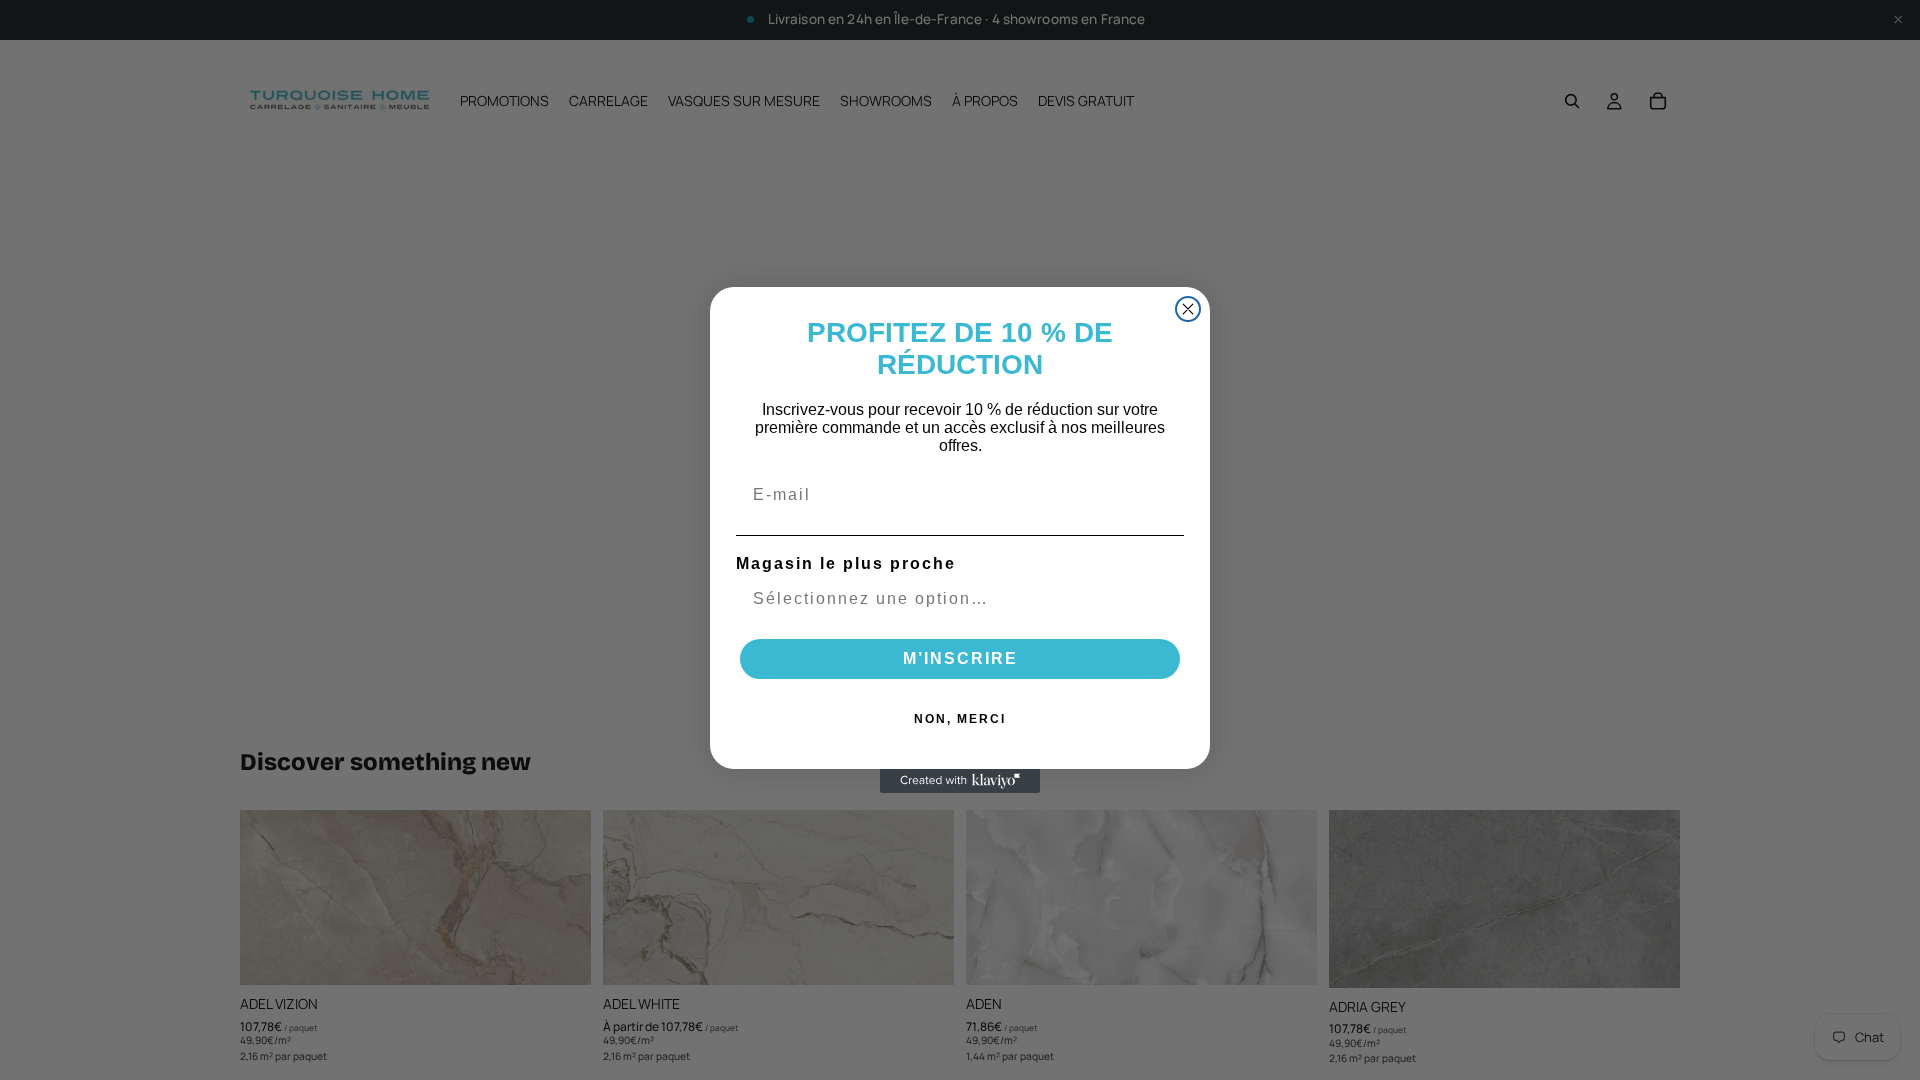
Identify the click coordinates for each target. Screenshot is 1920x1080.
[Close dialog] (1188, 309)
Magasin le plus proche (846, 563)
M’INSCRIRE (960, 658)
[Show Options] (1165, 599)
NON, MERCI (960, 719)
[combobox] (954, 599)
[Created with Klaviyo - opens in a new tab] (960, 781)
